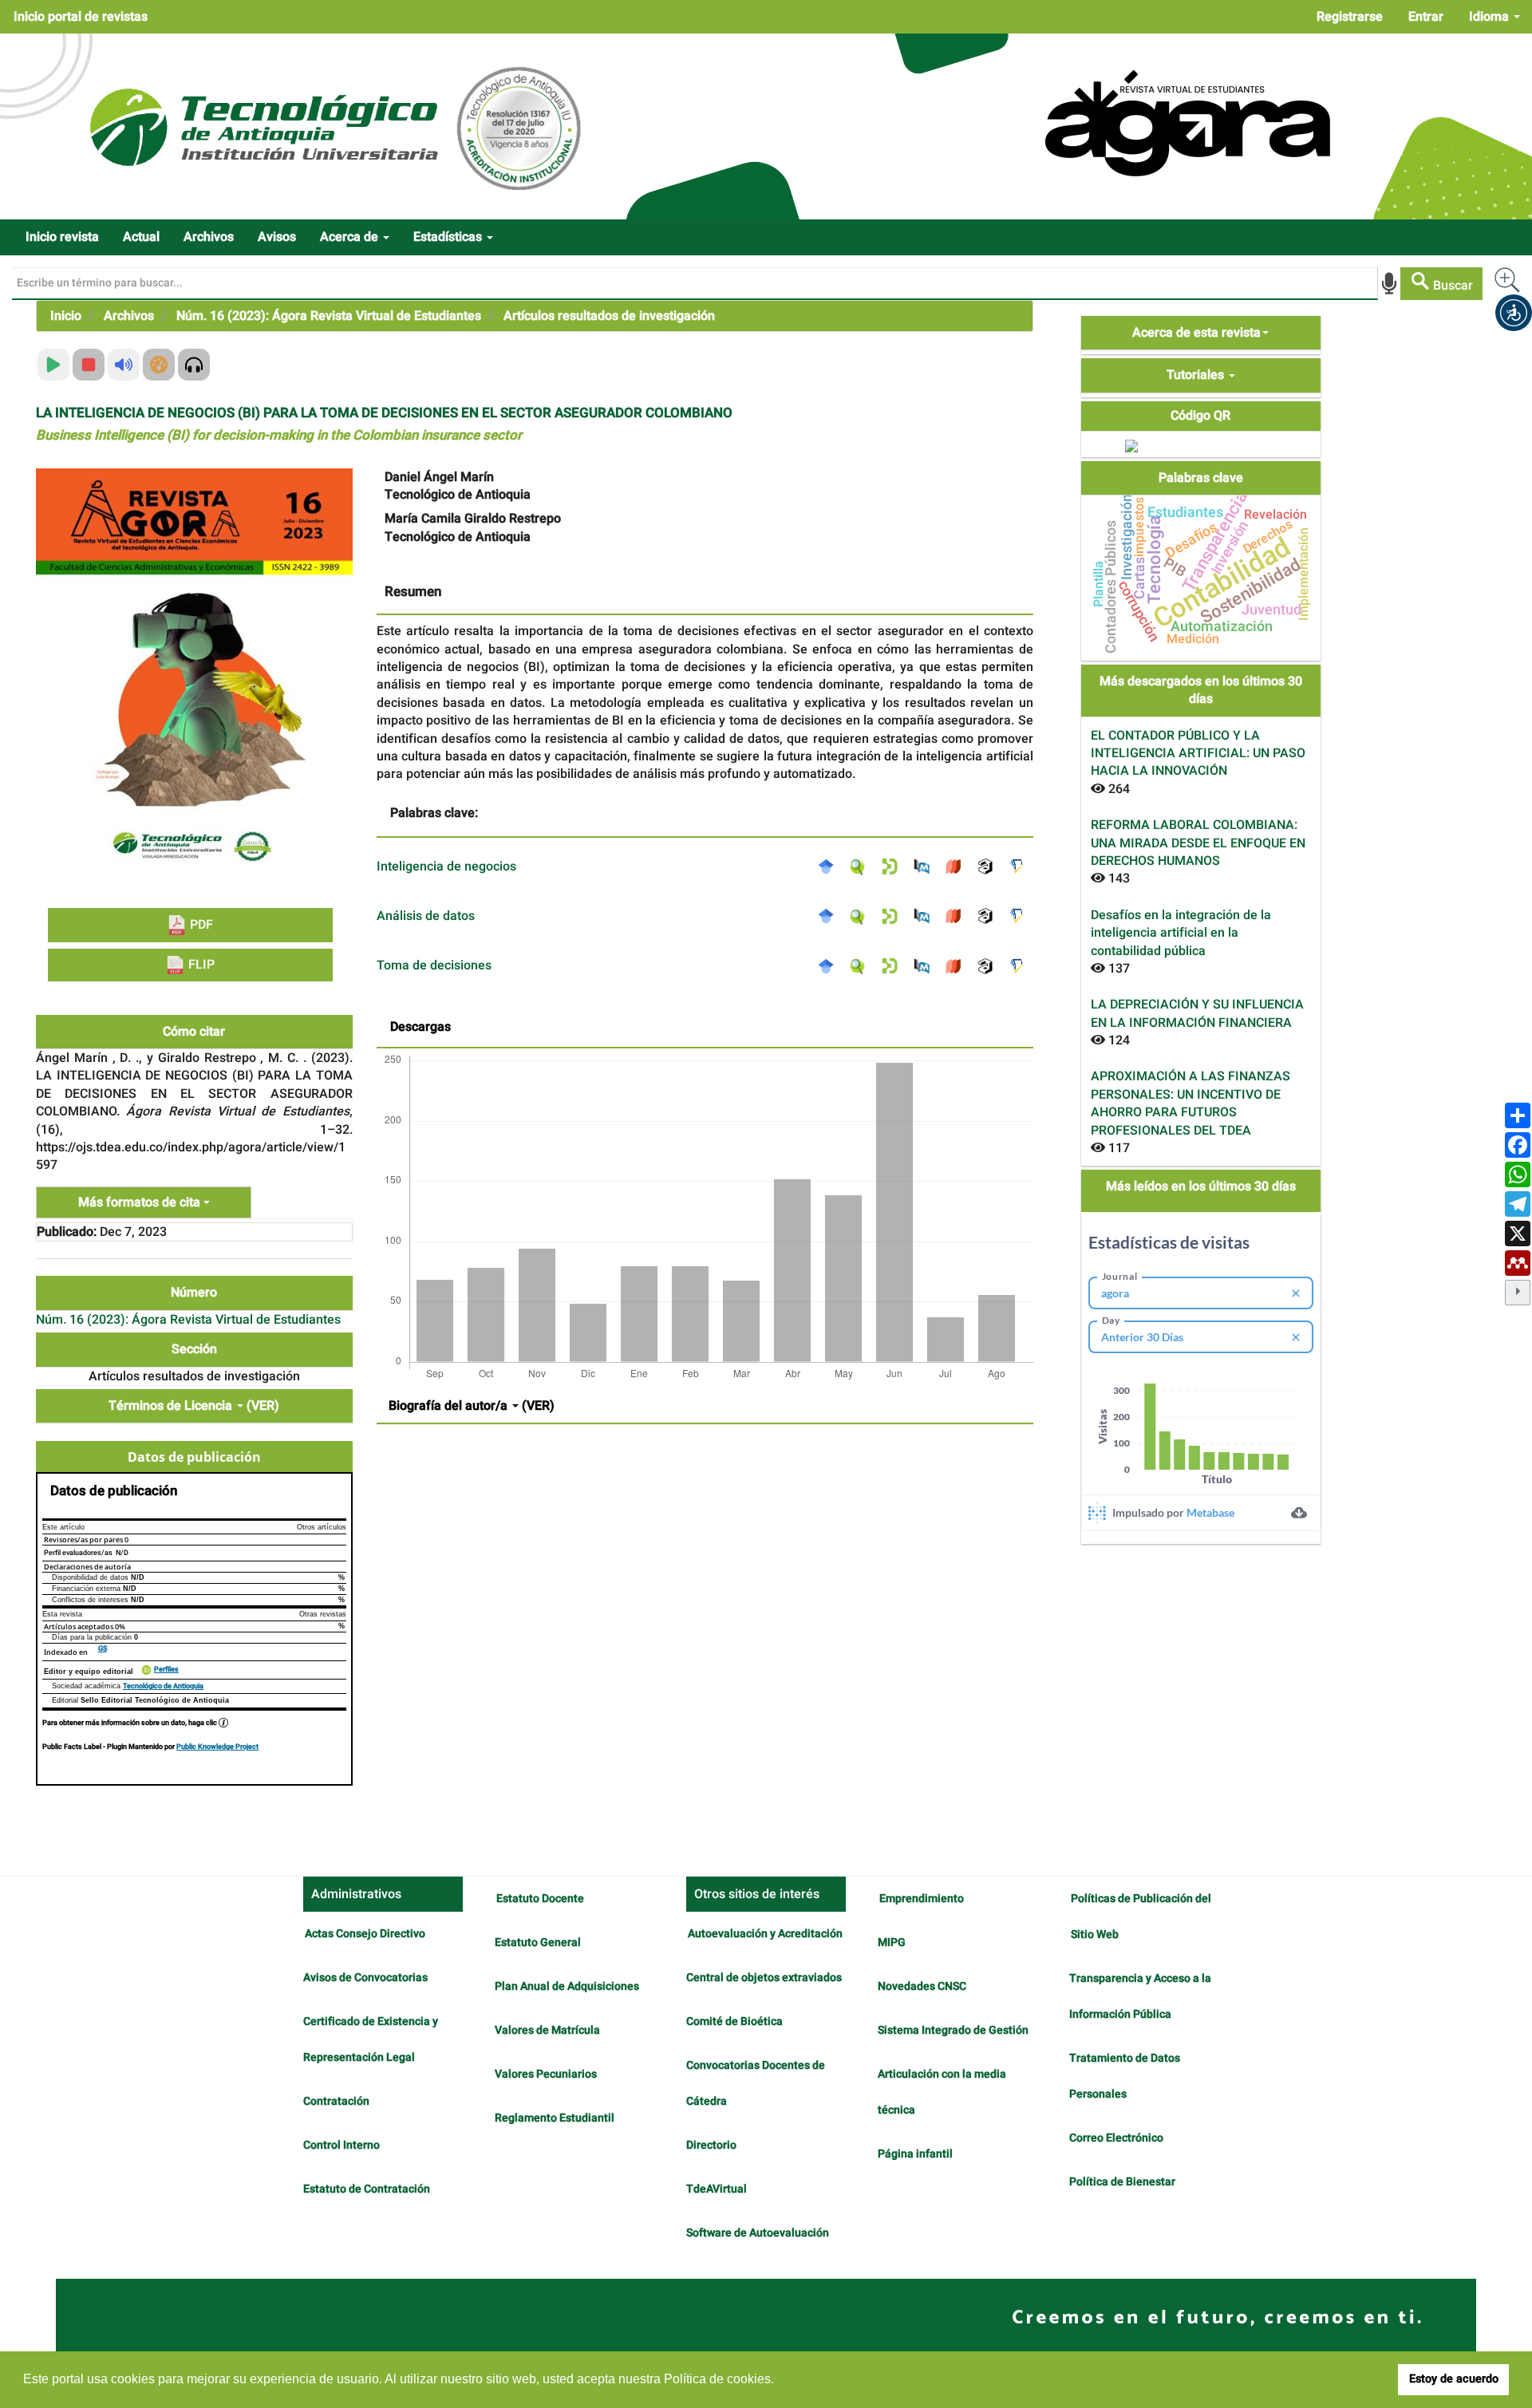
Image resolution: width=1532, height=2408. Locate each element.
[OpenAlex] (989, 866)
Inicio (66, 316)
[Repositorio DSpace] (894, 866)
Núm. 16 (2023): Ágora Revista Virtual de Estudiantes (329, 316)
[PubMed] (926, 866)
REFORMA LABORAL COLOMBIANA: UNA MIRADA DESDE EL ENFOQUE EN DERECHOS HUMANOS (1198, 843)
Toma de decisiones (434, 965)
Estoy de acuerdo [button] (1454, 2379)
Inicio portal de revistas (81, 17)
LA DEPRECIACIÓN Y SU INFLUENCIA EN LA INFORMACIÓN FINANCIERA (1197, 1013)
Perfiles (166, 1670)
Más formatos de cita (141, 1202)
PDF (200, 925)
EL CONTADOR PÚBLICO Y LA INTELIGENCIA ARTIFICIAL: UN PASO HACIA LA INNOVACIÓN (1198, 754)
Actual (141, 237)
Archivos (209, 237)
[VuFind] (862, 866)
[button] (1514, 313)
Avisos (277, 237)
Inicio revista (62, 237)
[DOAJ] (958, 866)
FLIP (200, 965)
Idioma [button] (1491, 17)
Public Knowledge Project (217, 1747)
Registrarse (1350, 17)
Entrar (1426, 17)
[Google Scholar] (830, 866)
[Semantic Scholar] (1021, 866)
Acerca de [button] (351, 237)
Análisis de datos (426, 916)
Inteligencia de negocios (446, 866)
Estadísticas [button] (449, 237)
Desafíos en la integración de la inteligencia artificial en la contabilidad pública (1181, 933)
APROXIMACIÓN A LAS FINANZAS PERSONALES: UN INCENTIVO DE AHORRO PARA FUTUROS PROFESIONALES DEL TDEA (1190, 1103)
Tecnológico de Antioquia (163, 1686)
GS (103, 1649)
